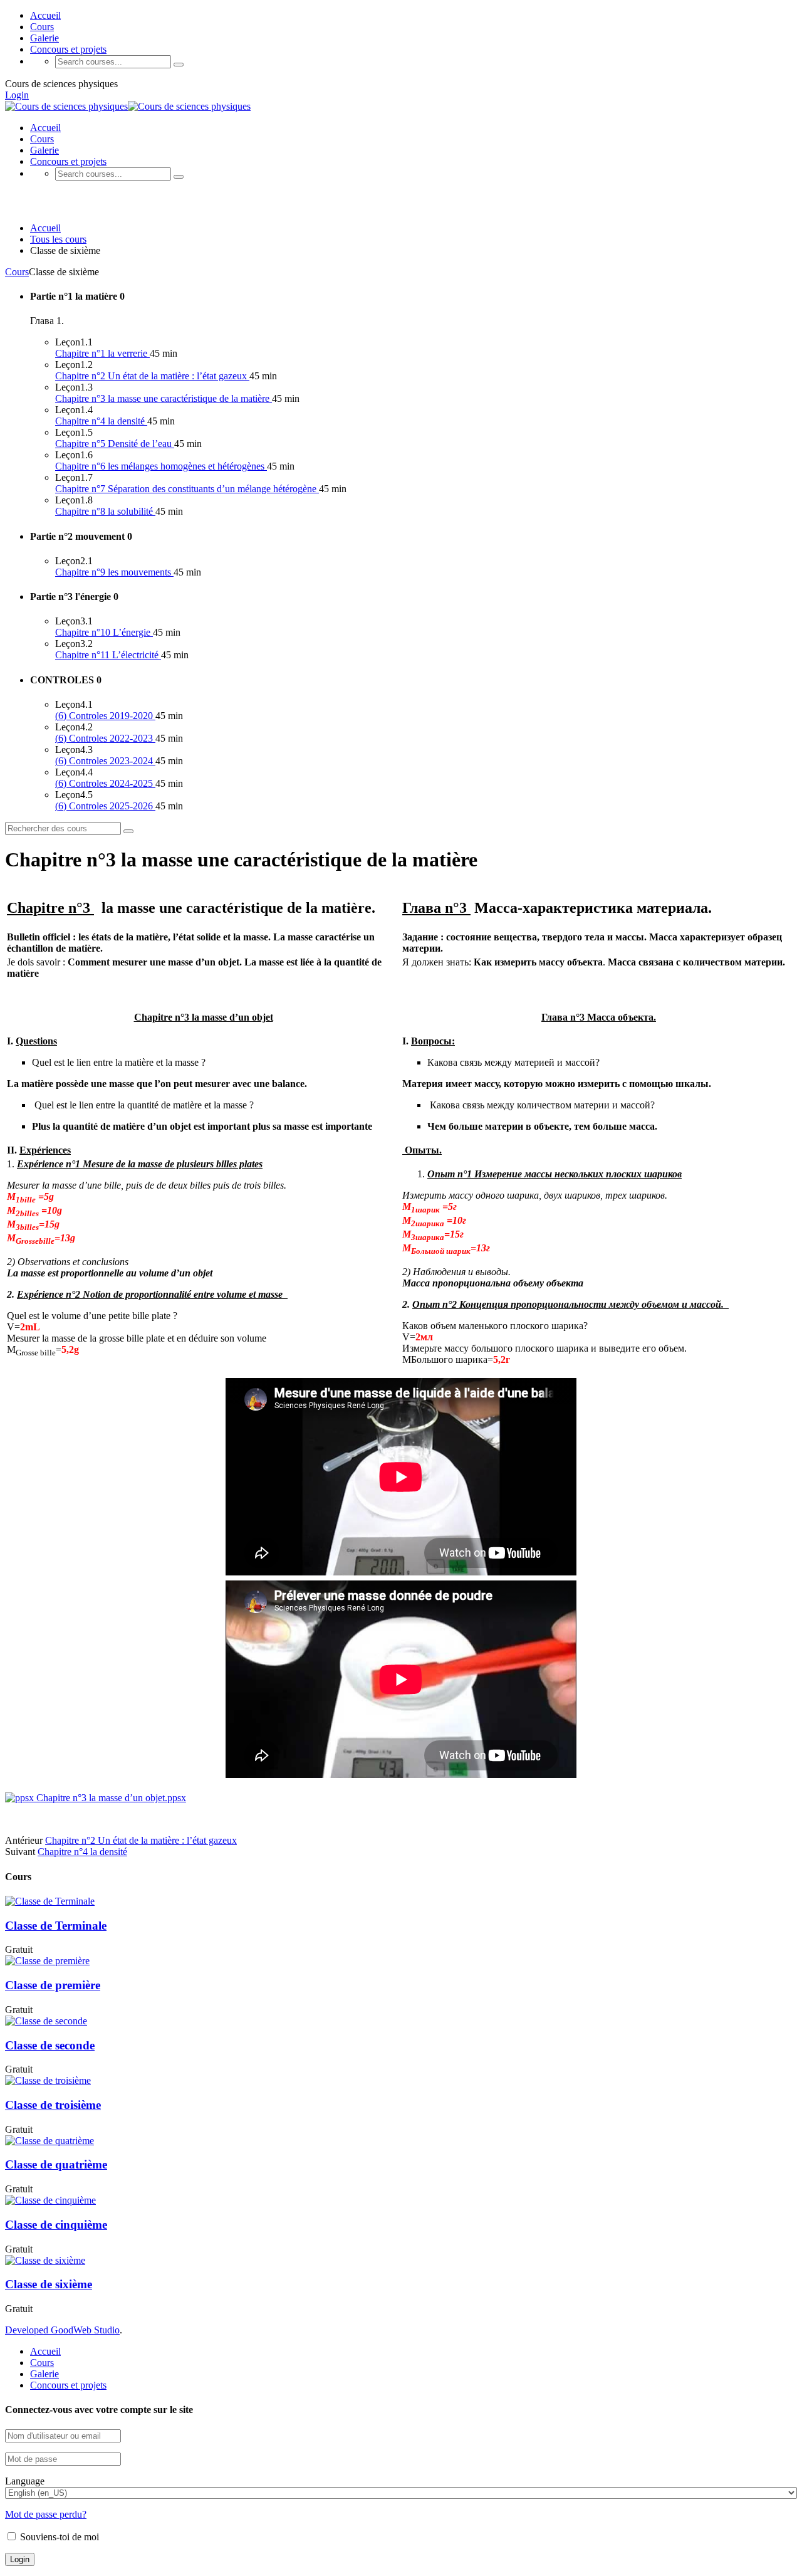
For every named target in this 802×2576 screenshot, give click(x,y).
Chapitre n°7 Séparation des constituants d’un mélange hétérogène (187, 489)
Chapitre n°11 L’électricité (108, 655)
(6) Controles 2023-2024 (105, 761)
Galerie (44, 38)
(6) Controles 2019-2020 (105, 716)
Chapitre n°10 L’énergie (104, 632)
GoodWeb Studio (85, 2330)
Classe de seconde (50, 2045)
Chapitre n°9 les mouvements (114, 572)
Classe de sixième (49, 2284)
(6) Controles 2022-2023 (105, 738)
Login (17, 95)
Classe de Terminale (56, 1926)
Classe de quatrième (56, 2164)
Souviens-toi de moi (58, 2537)
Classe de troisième (53, 2105)
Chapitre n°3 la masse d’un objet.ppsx (110, 1798)
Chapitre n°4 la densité (101, 421)
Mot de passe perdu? (46, 2514)
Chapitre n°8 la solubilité (105, 511)
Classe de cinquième (56, 2225)
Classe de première (53, 1985)
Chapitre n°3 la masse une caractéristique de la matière (164, 398)
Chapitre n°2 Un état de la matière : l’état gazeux (152, 376)
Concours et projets (68, 49)
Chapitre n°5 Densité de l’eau (115, 444)
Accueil (45, 15)
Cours (42, 27)
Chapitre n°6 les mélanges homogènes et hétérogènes (161, 466)
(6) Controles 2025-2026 (105, 806)
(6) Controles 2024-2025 (105, 783)
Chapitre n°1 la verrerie (102, 353)
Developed (28, 2330)
